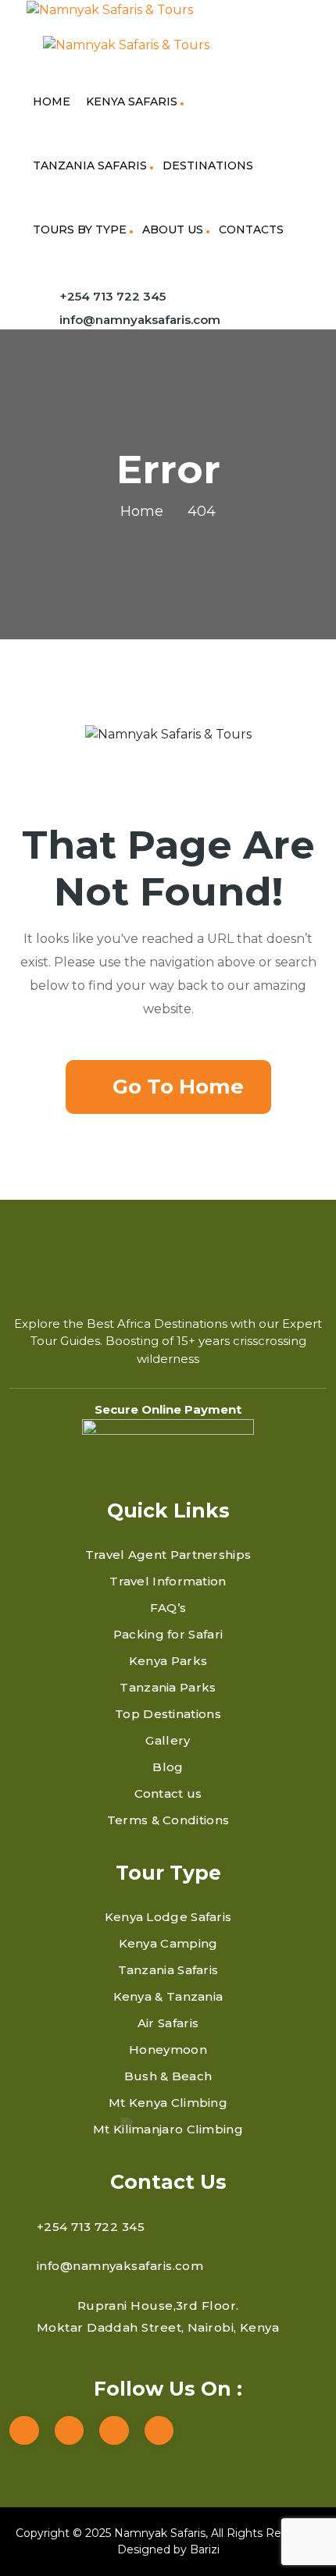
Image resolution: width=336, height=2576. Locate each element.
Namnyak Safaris (160, 2533)
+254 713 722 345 (113, 296)
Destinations (208, 165)
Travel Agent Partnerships (168, 1555)
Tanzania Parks (168, 1687)
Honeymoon (168, 2049)
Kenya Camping (168, 1943)
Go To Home (178, 1087)
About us (173, 229)
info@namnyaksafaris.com (140, 320)
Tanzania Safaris (90, 165)
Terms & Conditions (168, 1820)
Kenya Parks (168, 1661)
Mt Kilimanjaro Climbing (168, 2129)
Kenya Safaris (132, 101)
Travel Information (168, 1581)
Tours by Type (80, 229)
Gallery (168, 1740)
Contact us (168, 1793)
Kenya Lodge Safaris (168, 1917)
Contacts (251, 229)
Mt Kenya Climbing (168, 2103)
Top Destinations (168, 1714)
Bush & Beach (168, 2076)
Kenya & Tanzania (168, 1996)
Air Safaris (168, 2023)
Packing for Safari (168, 1634)
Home (52, 101)
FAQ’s (168, 1608)
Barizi (205, 2549)
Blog (168, 1767)
